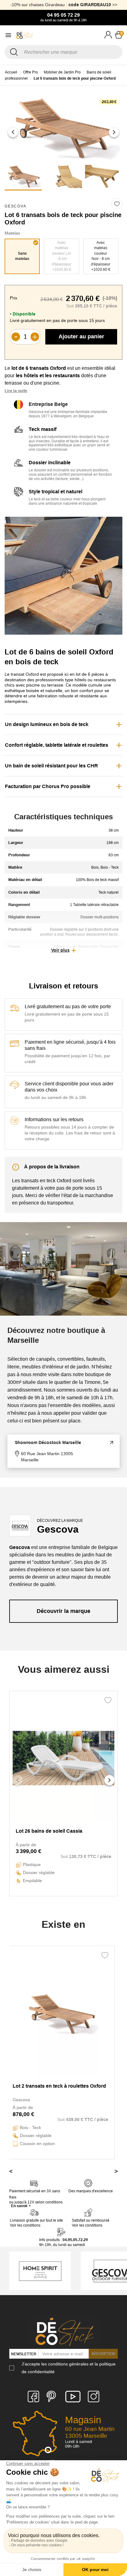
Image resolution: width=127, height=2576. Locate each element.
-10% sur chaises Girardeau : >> (64, 5)
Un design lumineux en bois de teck (47, 724)
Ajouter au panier (81, 336)
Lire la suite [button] (16, 391)
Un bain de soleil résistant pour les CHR (51, 766)
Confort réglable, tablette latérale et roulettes (57, 745)
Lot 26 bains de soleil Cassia (49, 1831)
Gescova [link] (16, 206)
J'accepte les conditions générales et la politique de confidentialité (69, 2368)
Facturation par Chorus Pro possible (48, 786)
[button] (13, 132)
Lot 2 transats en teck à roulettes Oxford (59, 2086)
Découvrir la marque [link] (63, 1611)
